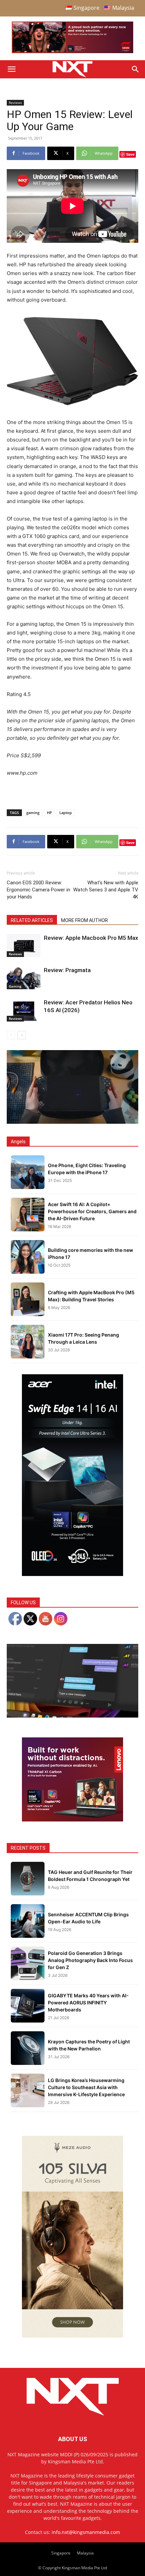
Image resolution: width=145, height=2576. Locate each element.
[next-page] (22, 1035)
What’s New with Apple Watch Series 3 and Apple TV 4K (106, 890)
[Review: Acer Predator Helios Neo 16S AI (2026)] (24, 1010)
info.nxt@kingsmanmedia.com (86, 2532)
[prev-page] (11, 1035)
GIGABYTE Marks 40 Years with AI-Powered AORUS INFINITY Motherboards (88, 2003)
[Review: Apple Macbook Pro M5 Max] (24, 946)
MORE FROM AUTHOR (84, 920)
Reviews (15, 103)
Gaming (15, 986)
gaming (33, 813)
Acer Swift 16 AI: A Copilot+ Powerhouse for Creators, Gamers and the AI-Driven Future (92, 1211)
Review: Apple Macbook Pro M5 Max (91, 938)
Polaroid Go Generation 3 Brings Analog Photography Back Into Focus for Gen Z (90, 1960)
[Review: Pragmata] (24, 978)
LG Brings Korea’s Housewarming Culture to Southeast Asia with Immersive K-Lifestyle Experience (86, 2087)
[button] (11, 69)
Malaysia (85, 2553)
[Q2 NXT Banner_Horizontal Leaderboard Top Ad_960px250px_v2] (72, 52)
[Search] (136, 69)
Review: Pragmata (67, 970)
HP (49, 813)
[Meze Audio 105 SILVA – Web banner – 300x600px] (72, 2336)
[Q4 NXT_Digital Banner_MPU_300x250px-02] (72, 1820)
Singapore (61, 2553)
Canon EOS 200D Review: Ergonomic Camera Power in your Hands (38, 890)
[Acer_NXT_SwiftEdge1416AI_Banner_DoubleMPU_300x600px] (72, 1574)
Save (130, 154)
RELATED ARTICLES (32, 920)
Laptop (66, 813)
